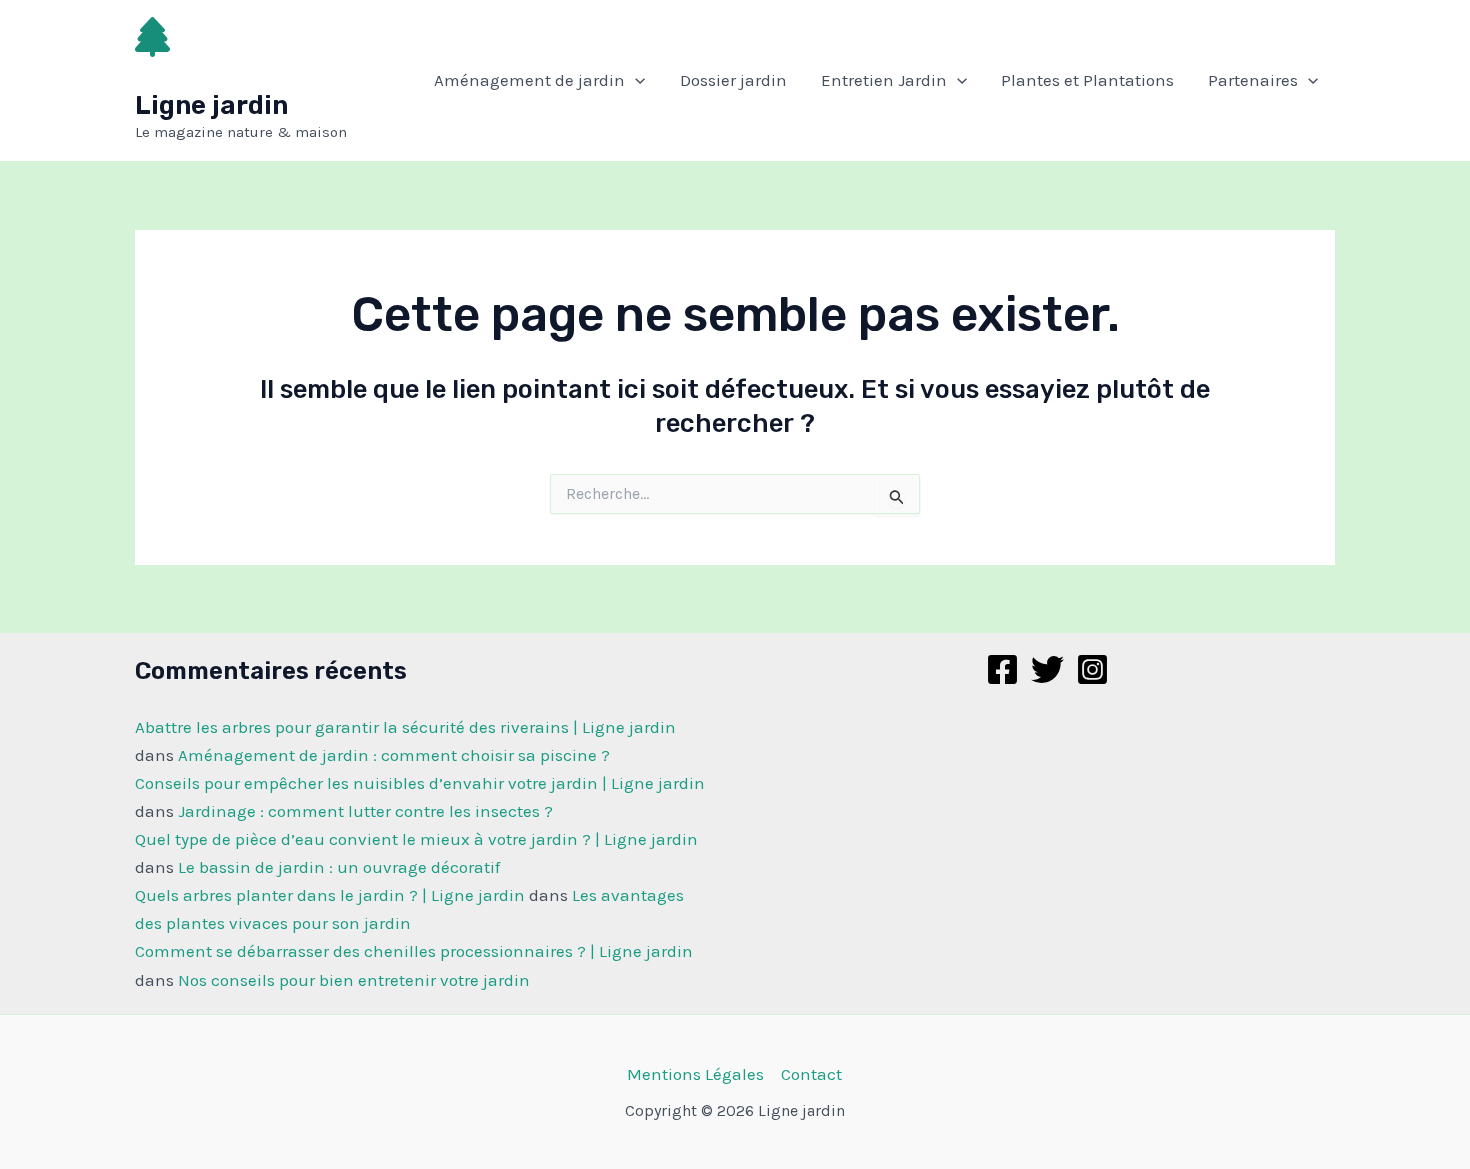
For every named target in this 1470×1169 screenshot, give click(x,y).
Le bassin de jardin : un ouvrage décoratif (339, 867)
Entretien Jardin (884, 80)
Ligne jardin (211, 105)
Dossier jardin (733, 80)
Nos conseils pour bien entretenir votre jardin (354, 980)
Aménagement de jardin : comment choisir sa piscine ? (394, 755)
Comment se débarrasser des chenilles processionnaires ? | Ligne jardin (414, 951)
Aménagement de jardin (529, 80)
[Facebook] (1002, 669)
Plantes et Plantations (1087, 80)
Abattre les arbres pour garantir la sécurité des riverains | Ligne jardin (405, 727)
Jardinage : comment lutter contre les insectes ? (365, 811)
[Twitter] (1047, 669)
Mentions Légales (695, 1074)
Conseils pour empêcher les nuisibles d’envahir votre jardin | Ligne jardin (420, 783)
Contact (811, 1074)
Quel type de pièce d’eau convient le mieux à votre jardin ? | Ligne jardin (416, 839)
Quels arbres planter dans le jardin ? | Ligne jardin (330, 895)
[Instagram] (1092, 669)
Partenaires (1253, 80)
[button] (635, 80)
